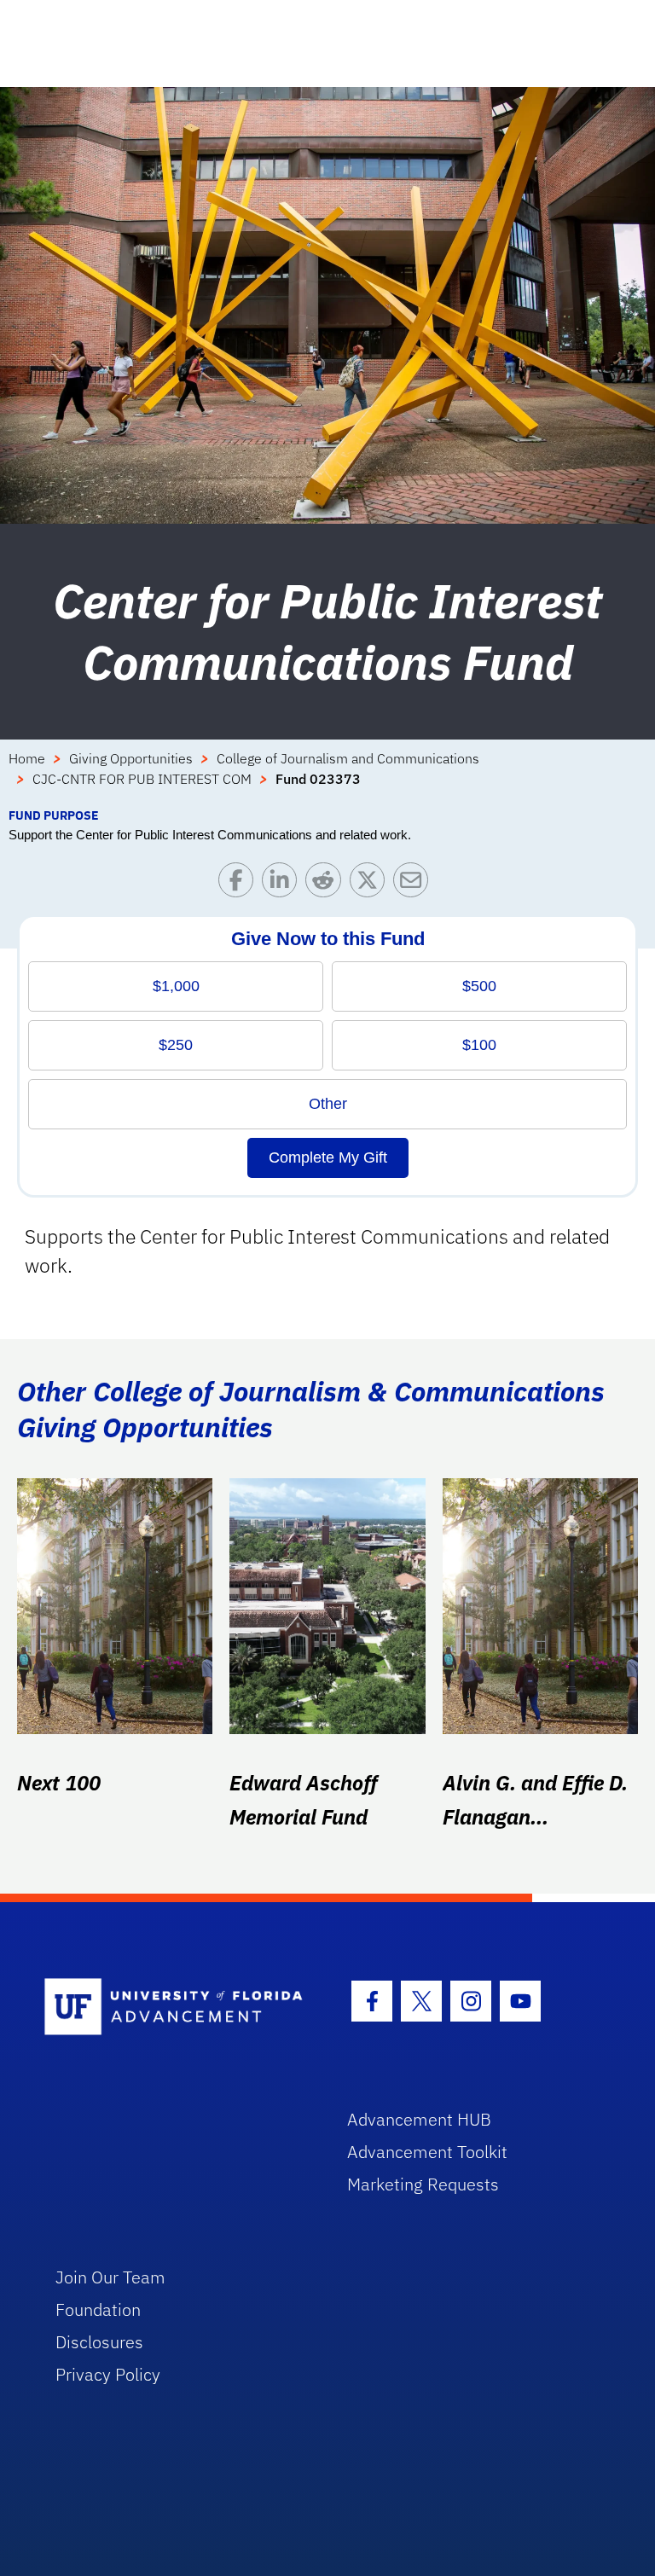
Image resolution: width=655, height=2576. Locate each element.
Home (27, 758)
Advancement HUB (419, 2119)
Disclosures (99, 2342)
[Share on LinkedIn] (284, 884)
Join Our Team (110, 2277)
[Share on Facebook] (240, 884)
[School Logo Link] (176, 2007)
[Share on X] (371, 884)
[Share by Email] (415, 884)
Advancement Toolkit (427, 2152)
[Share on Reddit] (327, 884)
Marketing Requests (423, 2184)
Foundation (98, 2309)
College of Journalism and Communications (348, 758)
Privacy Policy (108, 2374)
